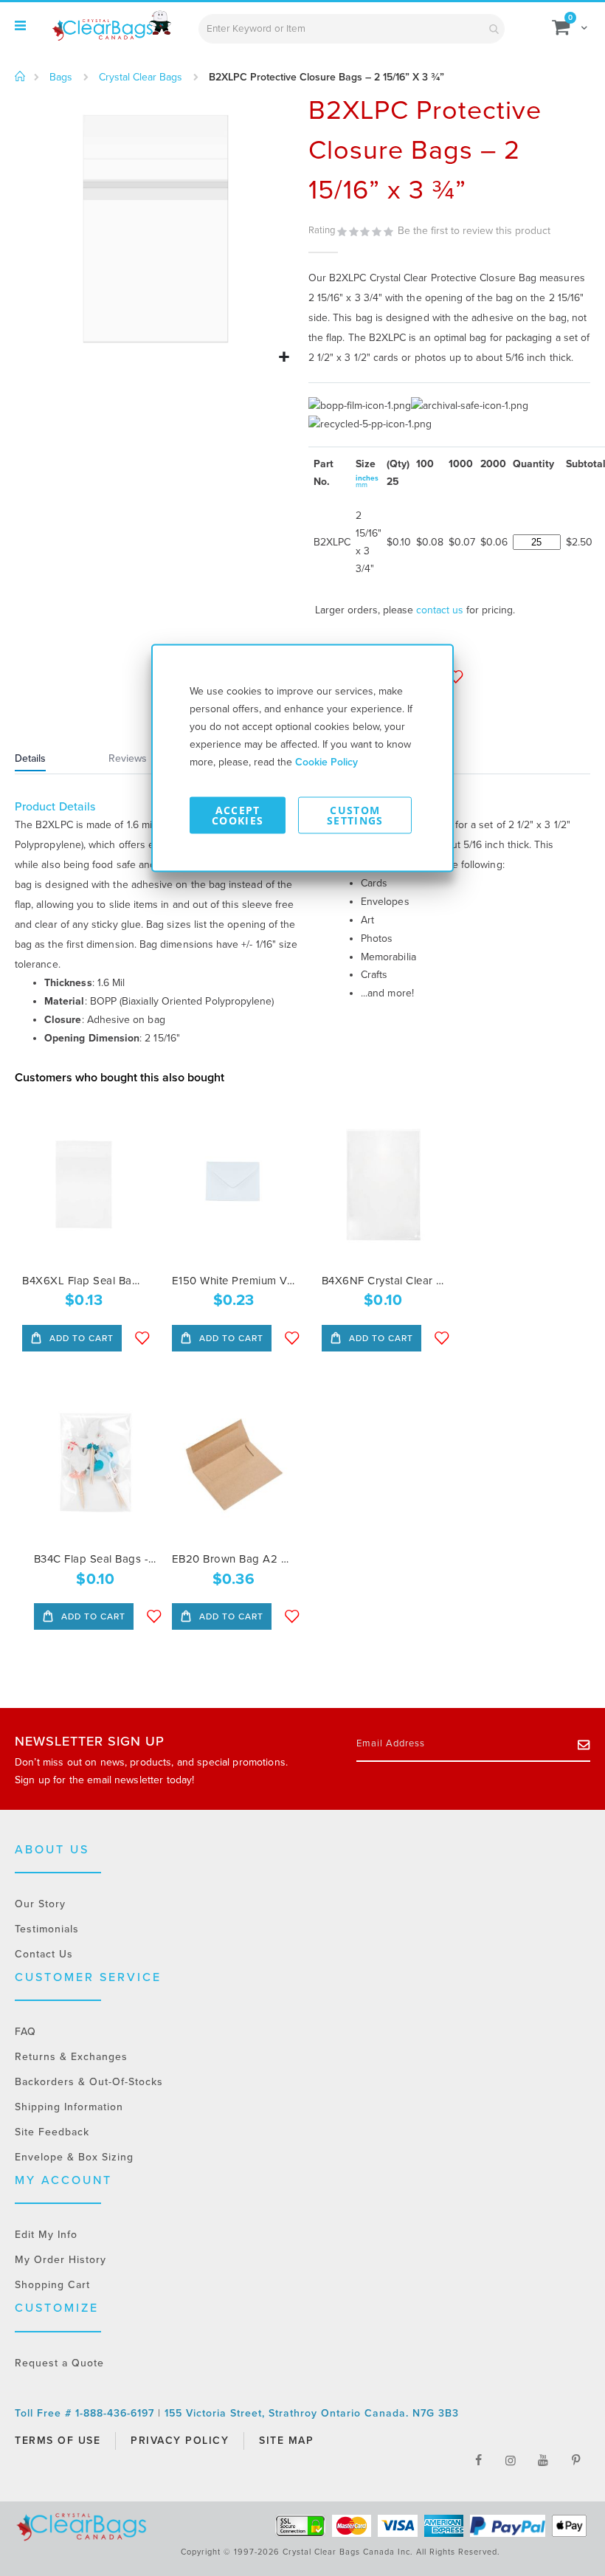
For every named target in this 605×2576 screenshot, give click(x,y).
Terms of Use (58, 2441)
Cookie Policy (326, 762)
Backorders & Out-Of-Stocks (89, 2082)
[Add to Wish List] (142, 1338)
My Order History (60, 2260)
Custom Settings (355, 815)
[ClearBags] (111, 26)
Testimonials (47, 1929)
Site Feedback (52, 2132)
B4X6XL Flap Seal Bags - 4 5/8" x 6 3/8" (84, 1281)
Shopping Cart (52, 2285)
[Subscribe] (584, 1744)
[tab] (49, 760)
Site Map (286, 2441)
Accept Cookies (238, 815)
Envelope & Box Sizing (74, 2157)
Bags (61, 78)
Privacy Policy (180, 2441)
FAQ (25, 2032)
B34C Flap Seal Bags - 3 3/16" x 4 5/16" (96, 1559)
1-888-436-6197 (117, 2413)
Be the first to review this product (474, 231)
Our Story (40, 1904)
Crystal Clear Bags (141, 78)
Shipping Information (69, 2107)
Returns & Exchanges (71, 2057)
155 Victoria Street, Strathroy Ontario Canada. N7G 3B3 (312, 2413)
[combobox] (352, 29)
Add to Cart (80, 1338)
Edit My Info (46, 2235)
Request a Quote (59, 2363)
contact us (440, 610)
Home (20, 77)
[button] (284, 358)
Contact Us (44, 1954)
